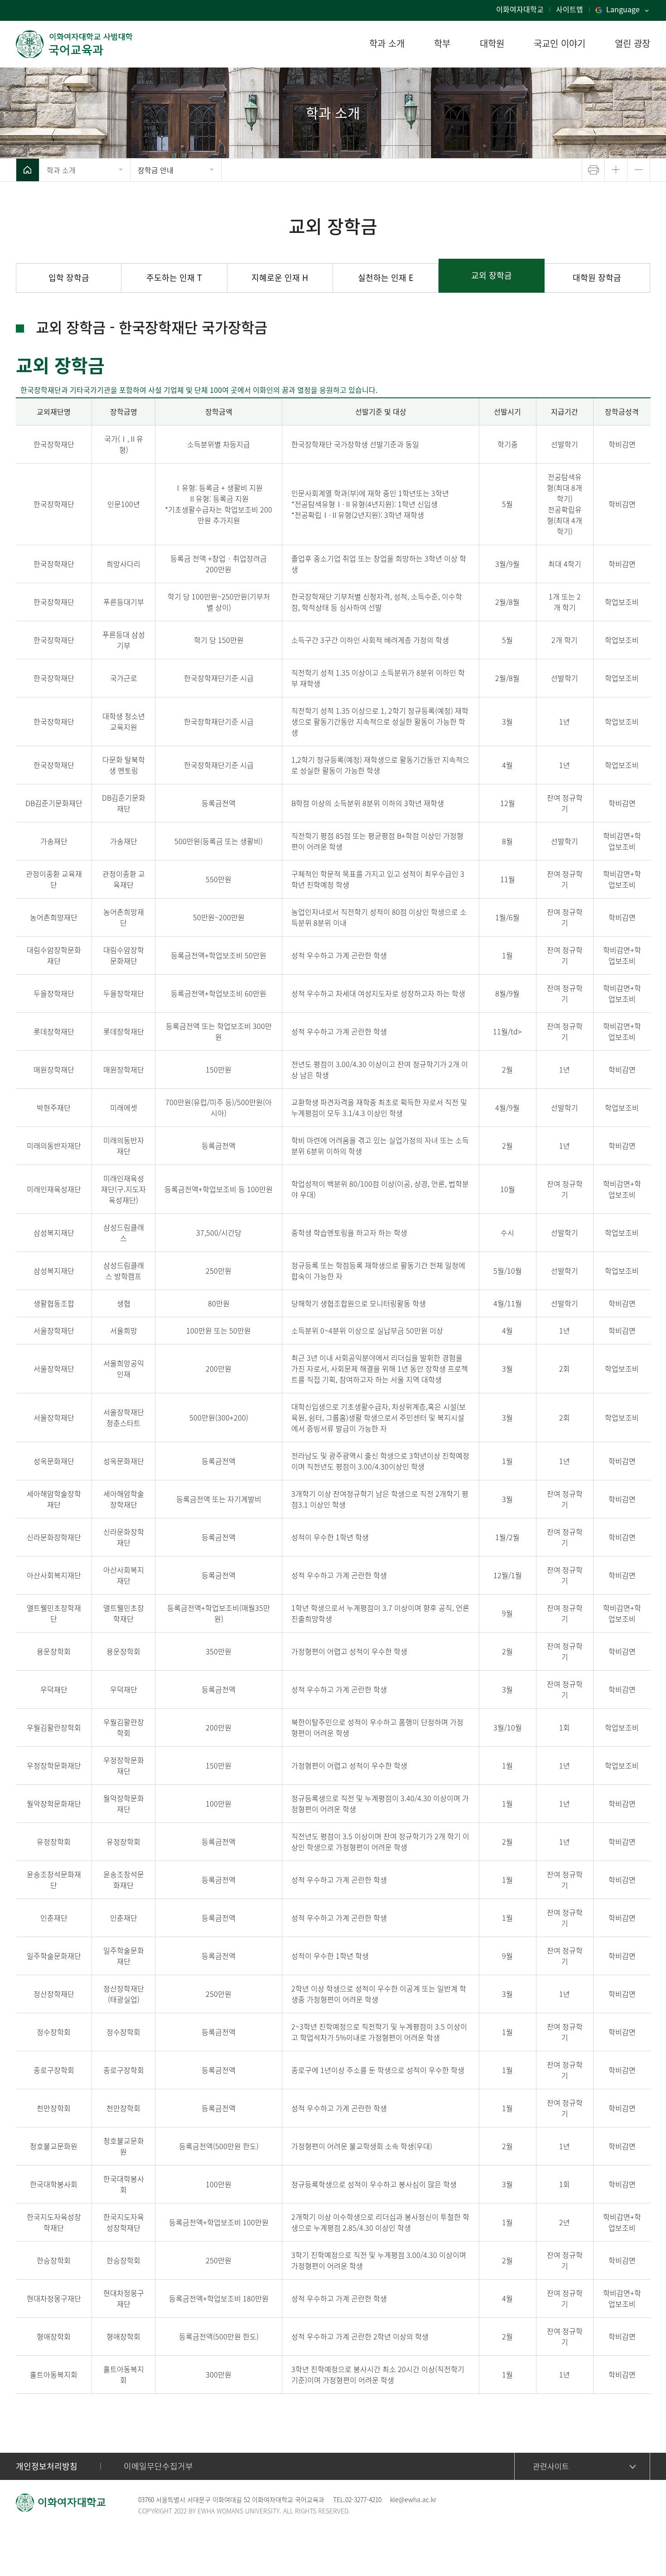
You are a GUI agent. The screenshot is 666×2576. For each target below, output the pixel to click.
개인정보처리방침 (47, 2466)
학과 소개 (61, 170)
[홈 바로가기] (28, 170)
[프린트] (593, 170)
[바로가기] (75, 44)
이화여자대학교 (520, 9)
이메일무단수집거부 (158, 2466)
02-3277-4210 (363, 2499)
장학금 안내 (156, 170)
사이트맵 (569, 9)
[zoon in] (616, 170)
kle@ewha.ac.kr (413, 2499)
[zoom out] (639, 170)
